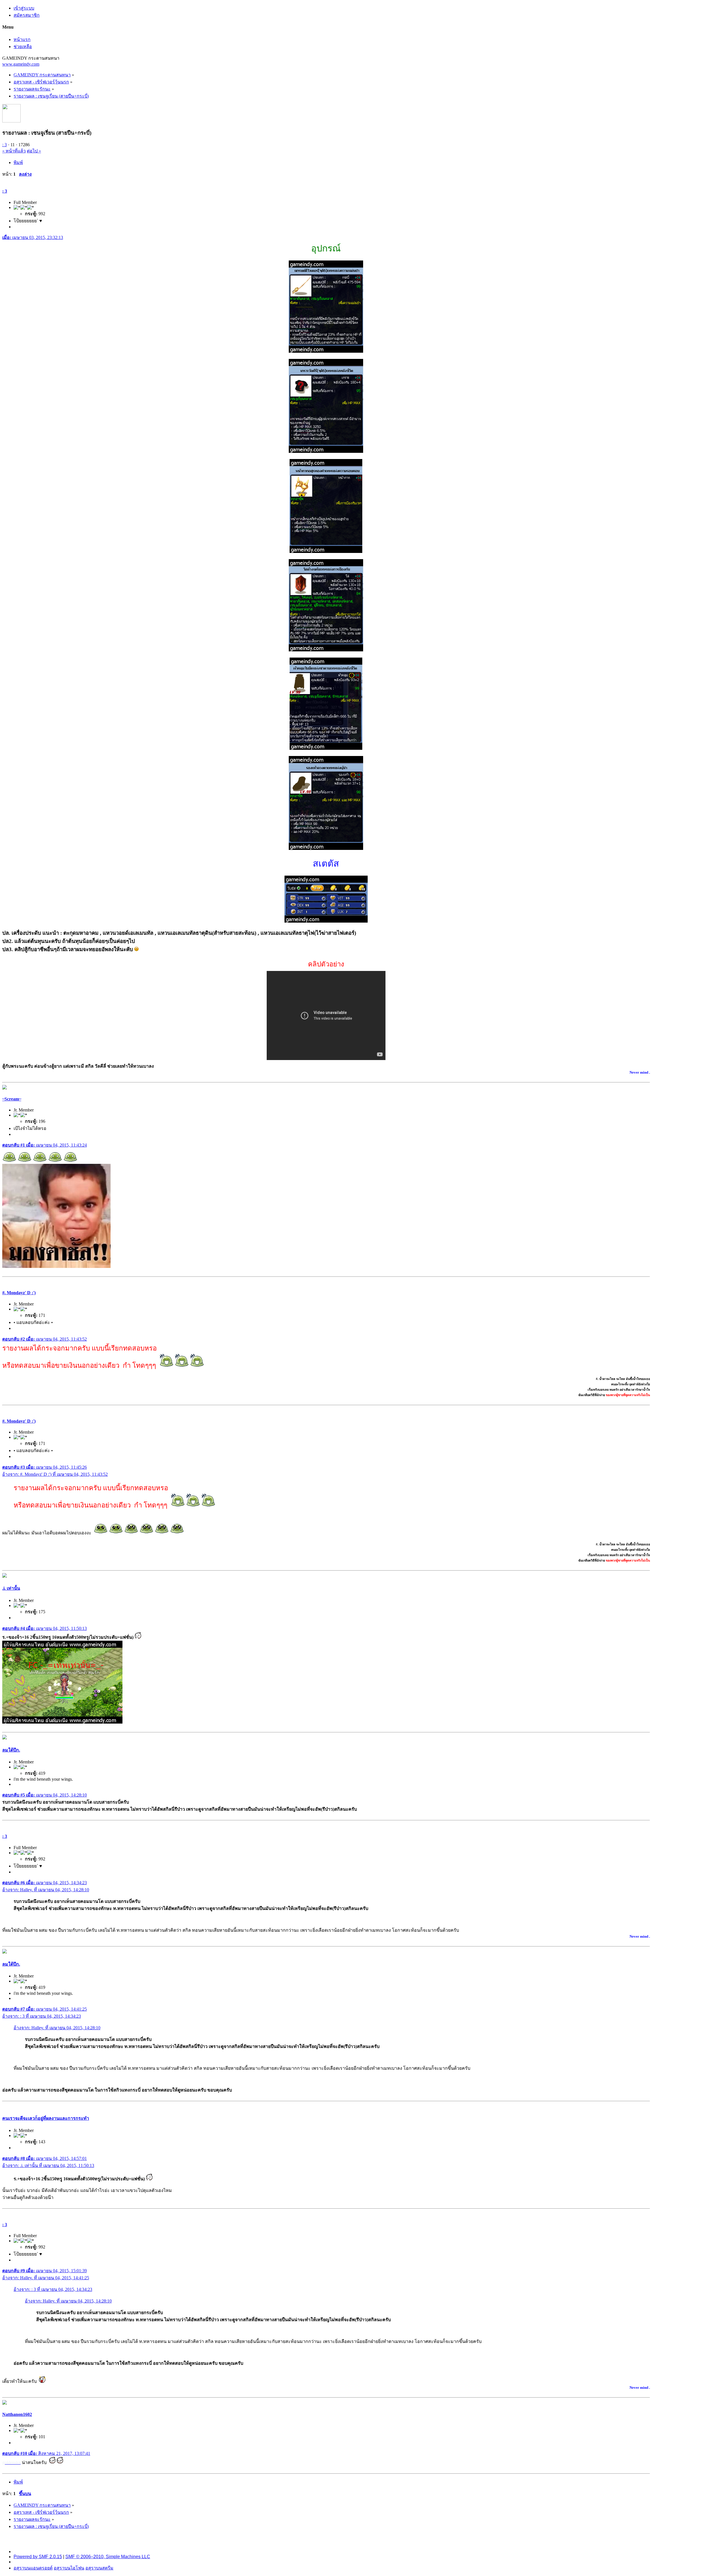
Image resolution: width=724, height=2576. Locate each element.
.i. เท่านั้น (11, 1588)
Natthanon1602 (17, 2414)
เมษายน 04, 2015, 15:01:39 (45, 2271)
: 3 (5, 145)
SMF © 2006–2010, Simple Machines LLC (108, 2557)
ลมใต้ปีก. (11, 1750)
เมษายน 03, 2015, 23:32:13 (33, 237)
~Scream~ (12, 1099)
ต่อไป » (34, 151)
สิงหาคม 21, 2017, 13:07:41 (46, 2453)
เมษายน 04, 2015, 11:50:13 (45, 1628)
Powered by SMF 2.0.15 (38, 2557)
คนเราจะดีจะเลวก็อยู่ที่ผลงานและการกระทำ (46, 2118)
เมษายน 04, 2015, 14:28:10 (45, 1795)
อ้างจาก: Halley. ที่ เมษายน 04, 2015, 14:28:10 (46, 1890)
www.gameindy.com (21, 64)
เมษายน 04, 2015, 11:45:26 (45, 1467)
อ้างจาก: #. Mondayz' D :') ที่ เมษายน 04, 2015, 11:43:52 (55, 1474)
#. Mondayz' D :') (19, 1293)
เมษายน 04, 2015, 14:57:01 (45, 2158)
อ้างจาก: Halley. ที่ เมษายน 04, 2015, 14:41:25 (46, 2278)
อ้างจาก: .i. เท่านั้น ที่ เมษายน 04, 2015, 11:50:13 (48, 2165)
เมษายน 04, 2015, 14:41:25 (45, 2009)
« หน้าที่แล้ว (14, 151)
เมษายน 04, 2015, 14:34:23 (45, 1883)
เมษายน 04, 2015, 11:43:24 (45, 1145)
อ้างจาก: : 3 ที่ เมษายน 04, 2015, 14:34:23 (42, 2016)
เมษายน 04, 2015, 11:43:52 (45, 1339)
